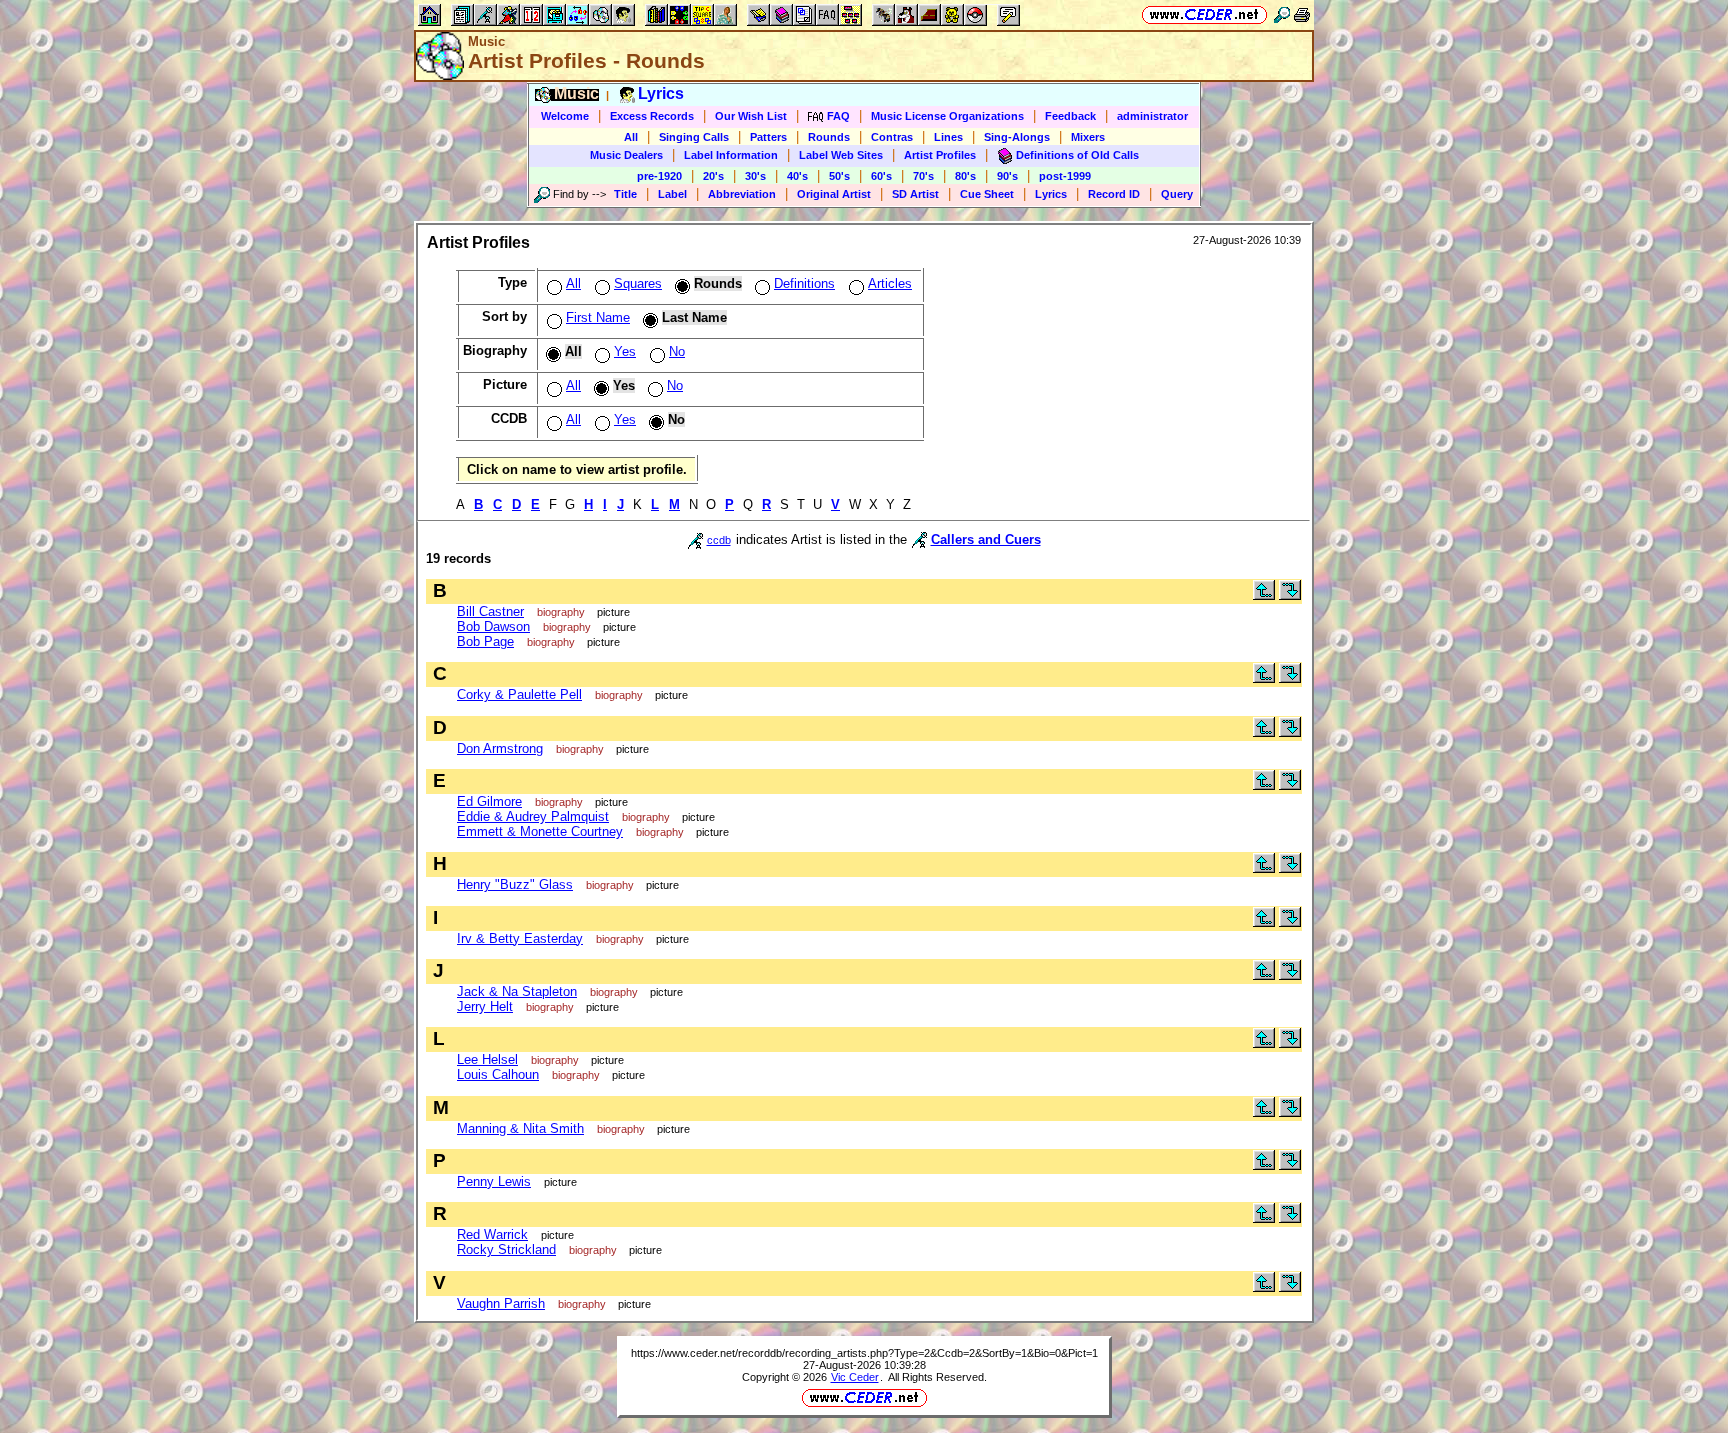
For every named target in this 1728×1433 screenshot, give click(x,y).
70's (923, 176)
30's (755, 176)
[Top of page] (1264, 595)
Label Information (731, 155)
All (631, 137)
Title (625, 194)
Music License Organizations (947, 116)
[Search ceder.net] (1282, 14)
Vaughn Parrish (501, 1303)
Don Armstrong (500, 748)
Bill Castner (490, 611)
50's (839, 176)
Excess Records (652, 116)
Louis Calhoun (498, 1074)
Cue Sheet (987, 194)
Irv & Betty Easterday (520, 938)
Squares (638, 283)
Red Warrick (492, 1234)
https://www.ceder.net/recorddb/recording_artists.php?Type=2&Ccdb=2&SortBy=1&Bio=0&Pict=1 (864, 1353)
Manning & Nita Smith (520, 1128)
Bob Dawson (493, 626)
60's (881, 176)
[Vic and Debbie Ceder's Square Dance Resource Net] (1204, 14)
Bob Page (485, 641)
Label (672, 194)
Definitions (804, 283)
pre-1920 (659, 176)
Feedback (1070, 116)
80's (965, 176)
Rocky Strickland (506, 1249)
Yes (625, 351)
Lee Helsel (487, 1059)
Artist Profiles (940, 155)
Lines (948, 137)
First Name (598, 317)
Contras (892, 137)
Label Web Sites (841, 155)
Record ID (1114, 194)
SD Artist (915, 194)
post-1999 (1065, 176)
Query (1177, 194)
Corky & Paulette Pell (519, 694)
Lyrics (1051, 194)
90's (1007, 176)
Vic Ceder (855, 1377)
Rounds (829, 137)
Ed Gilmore (489, 801)
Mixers (1088, 137)
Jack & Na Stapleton (517, 991)
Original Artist (834, 194)
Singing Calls (694, 137)
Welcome (565, 116)
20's (713, 176)
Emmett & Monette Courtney (540, 831)
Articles (890, 283)
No (677, 351)
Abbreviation (742, 194)
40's (797, 176)
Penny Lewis (494, 1181)
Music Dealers (626, 155)
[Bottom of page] (1290, 595)
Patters (768, 137)
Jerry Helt (485, 1006)
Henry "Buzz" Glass (515, 884)
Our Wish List (751, 116)
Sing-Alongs (1017, 137)
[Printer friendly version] (1302, 14)
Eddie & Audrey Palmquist (533, 816)
